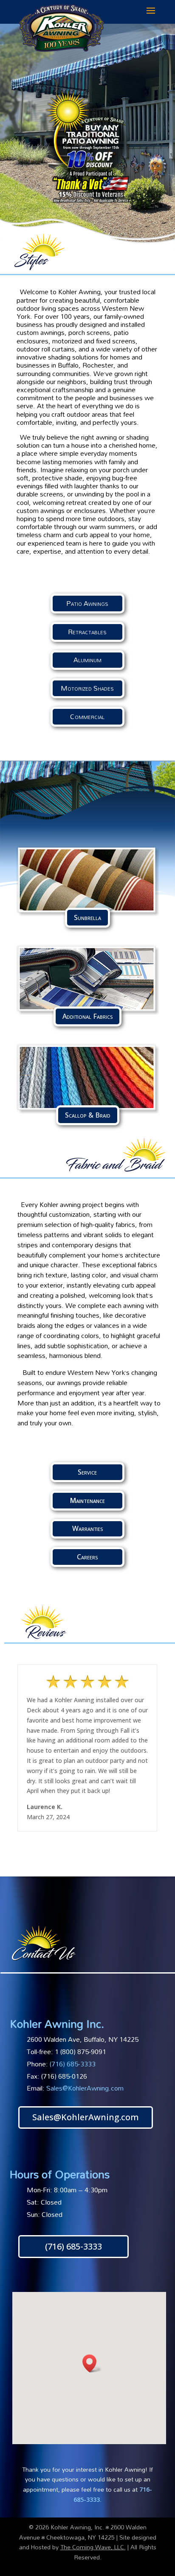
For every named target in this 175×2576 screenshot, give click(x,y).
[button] (92, 2363)
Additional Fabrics (87, 1016)
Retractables (87, 632)
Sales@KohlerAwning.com (85, 2088)
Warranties (87, 1528)
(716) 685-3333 (73, 2246)
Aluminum (87, 660)
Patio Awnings (87, 603)
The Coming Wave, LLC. (93, 2547)
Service (87, 1472)
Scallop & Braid (88, 1115)
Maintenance (87, 1500)
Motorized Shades (87, 688)
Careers (87, 1557)
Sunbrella (87, 917)
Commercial (87, 716)
